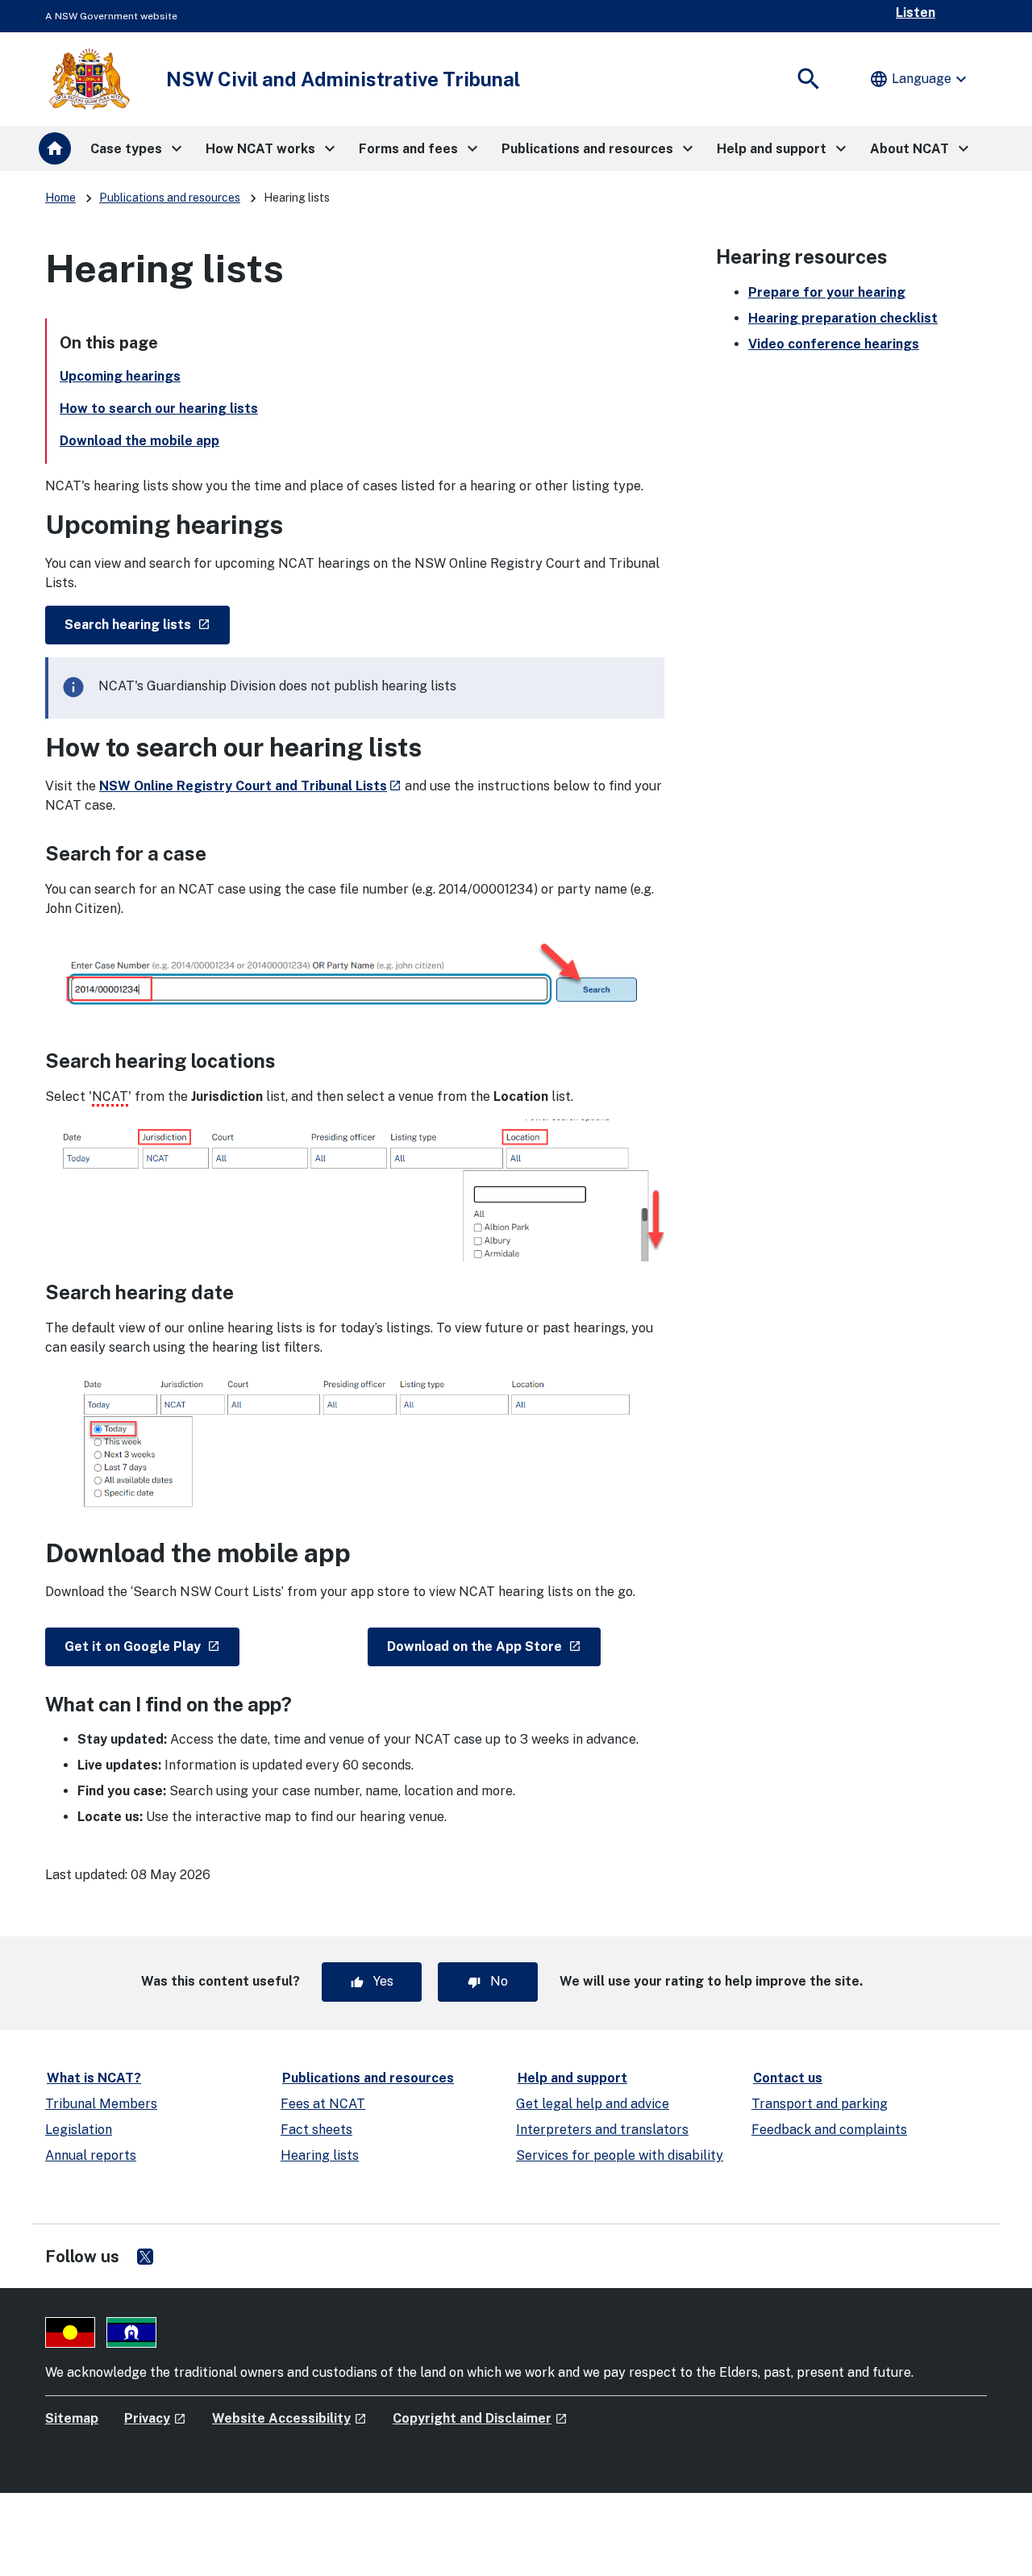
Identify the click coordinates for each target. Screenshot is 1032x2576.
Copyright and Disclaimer (480, 2418)
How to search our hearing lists (159, 408)
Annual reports (91, 2155)
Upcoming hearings (120, 376)
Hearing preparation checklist (843, 318)
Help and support (572, 2078)
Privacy (155, 2418)
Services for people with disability (620, 2155)
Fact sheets (316, 2130)
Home (60, 198)
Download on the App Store (494, 1646)
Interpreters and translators (602, 2130)
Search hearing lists (147, 624)
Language (920, 79)
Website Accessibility (289, 2418)
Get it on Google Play (152, 1646)
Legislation (79, 2130)
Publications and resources (170, 198)
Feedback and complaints (829, 2130)
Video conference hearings (834, 344)
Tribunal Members (101, 2104)
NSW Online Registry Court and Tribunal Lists (250, 786)
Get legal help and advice (593, 2104)
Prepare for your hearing (827, 292)
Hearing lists (320, 2155)
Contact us (788, 2078)
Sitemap (72, 2418)
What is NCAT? (94, 2078)
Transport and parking (820, 2104)
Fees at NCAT (323, 2104)
